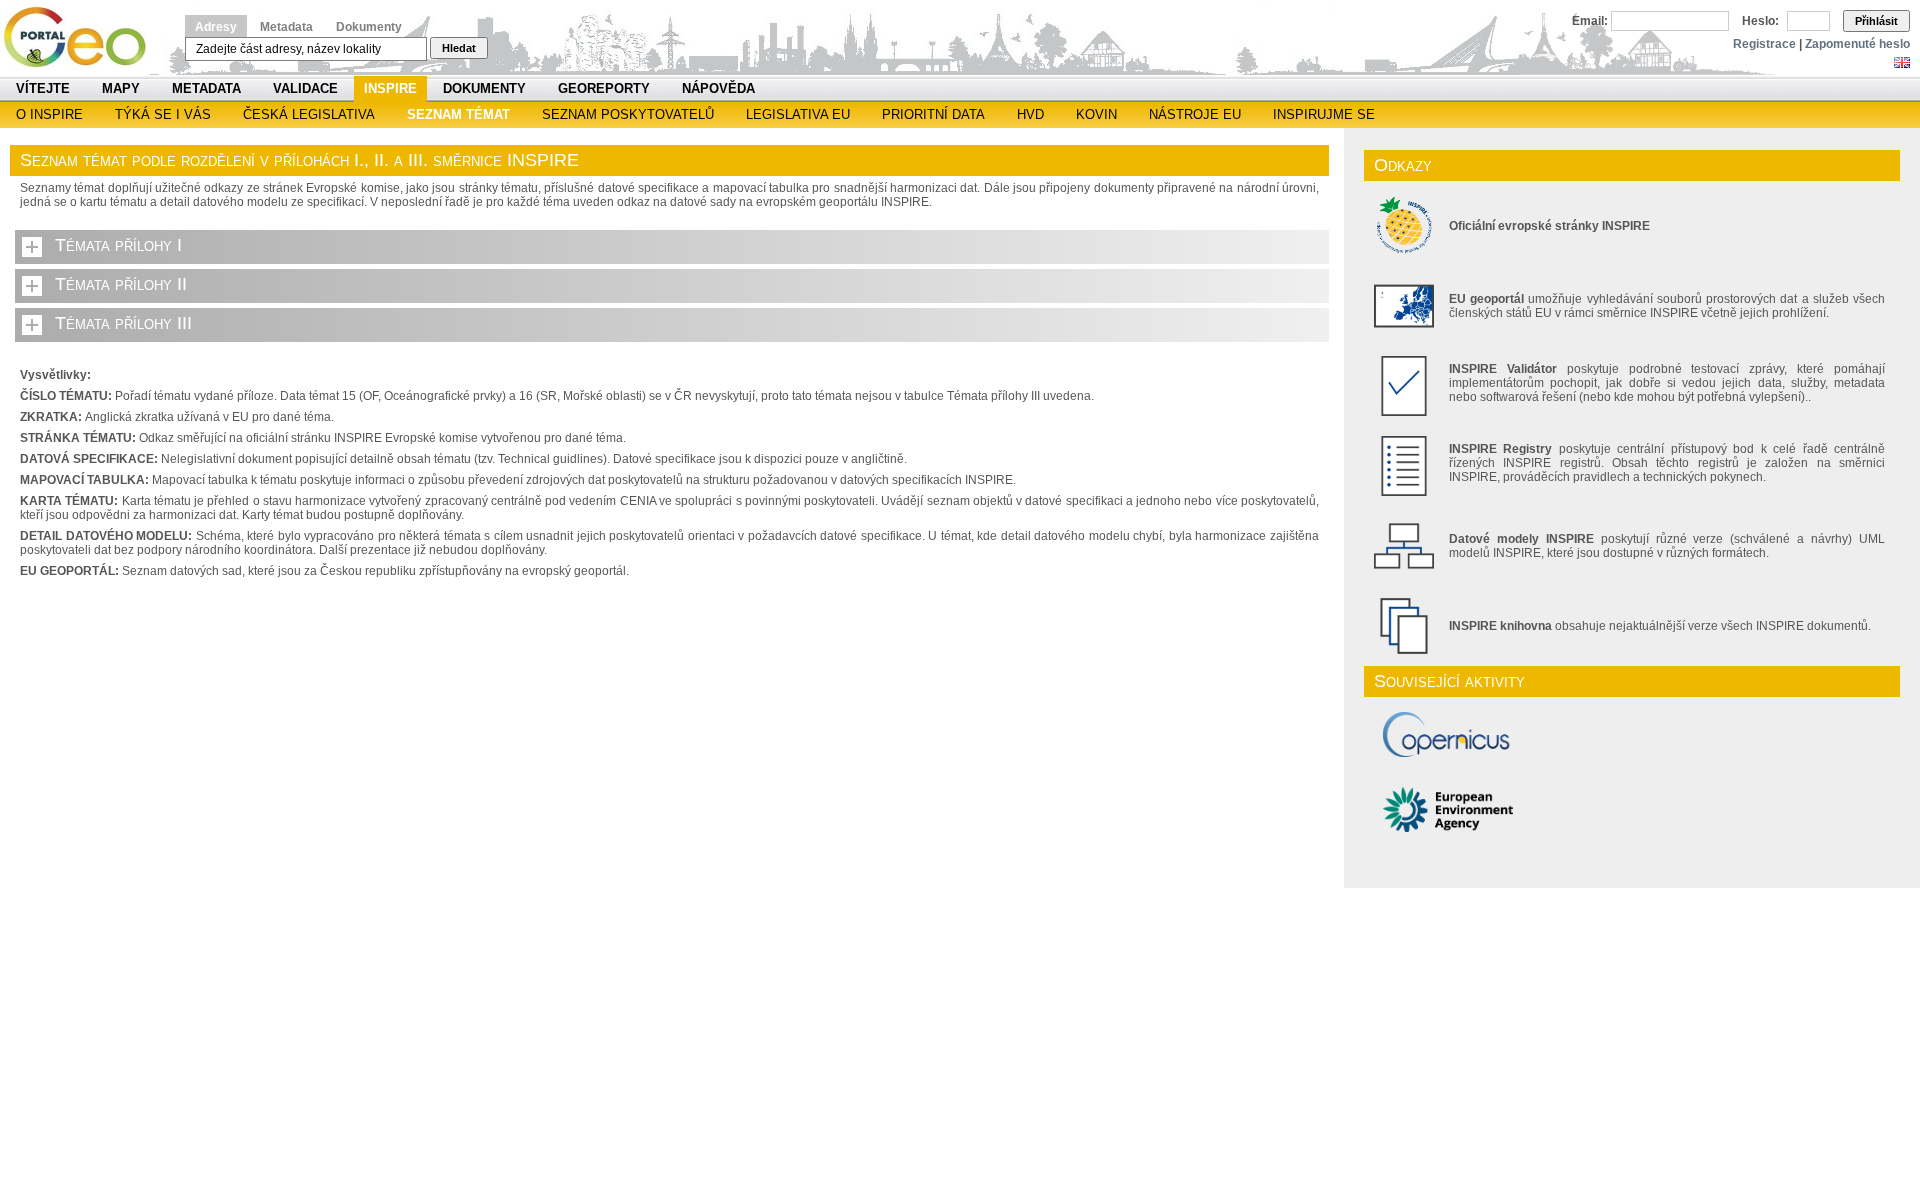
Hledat (459, 48)
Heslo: (1760, 21)
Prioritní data (933, 114)
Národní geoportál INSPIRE (82, 37)
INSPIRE (390, 88)
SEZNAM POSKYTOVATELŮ (628, 114)
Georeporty (604, 88)
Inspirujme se (1324, 114)
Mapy (121, 88)
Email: (1590, 21)
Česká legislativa (309, 114)
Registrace (1764, 44)
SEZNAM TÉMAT (458, 114)
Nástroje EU (1195, 114)
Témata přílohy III (123, 323)
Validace (305, 88)
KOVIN (1096, 114)
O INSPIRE (49, 114)
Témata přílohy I (118, 245)
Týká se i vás (163, 114)
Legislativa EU (798, 114)
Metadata (286, 27)
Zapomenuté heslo (1857, 44)
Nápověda (718, 88)
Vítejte (43, 88)
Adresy (216, 27)
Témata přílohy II (121, 284)
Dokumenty (369, 27)
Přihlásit (1876, 21)
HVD (1030, 114)
